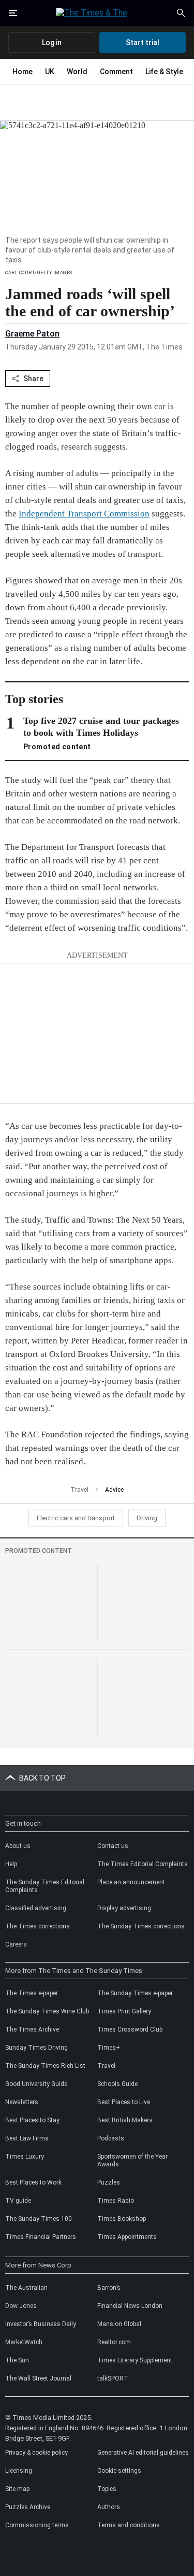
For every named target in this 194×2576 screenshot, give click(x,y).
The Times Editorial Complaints (143, 1864)
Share (33, 379)
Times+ (109, 2048)
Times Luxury (25, 2157)
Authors (109, 2507)
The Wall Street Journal (38, 2378)
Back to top (42, 1778)
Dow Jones (21, 2306)
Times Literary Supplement (135, 2360)
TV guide (18, 2201)
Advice (114, 1490)
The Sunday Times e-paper (135, 1993)
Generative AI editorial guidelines (143, 2453)
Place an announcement (131, 1882)
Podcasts (111, 2138)
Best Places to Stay (32, 2120)
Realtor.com (114, 2342)
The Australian (26, 2288)
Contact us (113, 1846)
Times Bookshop (122, 2219)
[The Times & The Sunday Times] (97, 13)
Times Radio (116, 2201)
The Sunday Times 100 (39, 2219)
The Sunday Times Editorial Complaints (45, 1886)
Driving (147, 1518)
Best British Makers (125, 2120)
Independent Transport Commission (84, 514)
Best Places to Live (124, 2102)
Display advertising (124, 1908)
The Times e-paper (32, 1993)
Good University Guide (36, 2084)
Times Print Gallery (124, 2011)
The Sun (17, 2360)
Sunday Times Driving (36, 2048)
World (77, 72)
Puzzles (109, 2182)
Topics (107, 2489)
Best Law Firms (27, 2138)
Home (23, 72)
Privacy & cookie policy (36, 2453)
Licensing (19, 2471)
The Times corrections (38, 1926)
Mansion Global (119, 2324)
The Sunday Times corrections (141, 1926)
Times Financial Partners (41, 2237)
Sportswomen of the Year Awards (132, 2160)
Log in (52, 43)
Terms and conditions (129, 2525)
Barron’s (109, 2288)
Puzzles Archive (28, 2507)
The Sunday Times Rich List (45, 2066)
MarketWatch (24, 2342)
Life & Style (164, 72)
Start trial (143, 43)
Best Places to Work (33, 2182)
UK (50, 72)
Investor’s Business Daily (41, 2324)
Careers (16, 1944)
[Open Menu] (13, 13)
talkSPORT (113, 2378)
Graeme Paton (32, 334)
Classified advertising (36, 1908)
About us (18, 1846)
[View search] (181, 13)
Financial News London (130, 2306)
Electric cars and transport (76, 1518)
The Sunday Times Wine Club (47, 2011)
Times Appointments (127, 2237)
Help (11, 1864)
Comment (116, 72)
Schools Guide (117, 2084)
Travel (79, 1490)
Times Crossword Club (130, 2029)
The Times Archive (32, 2029)
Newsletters (22, 2102)
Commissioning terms (37, 2525)
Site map (17, 2489)
